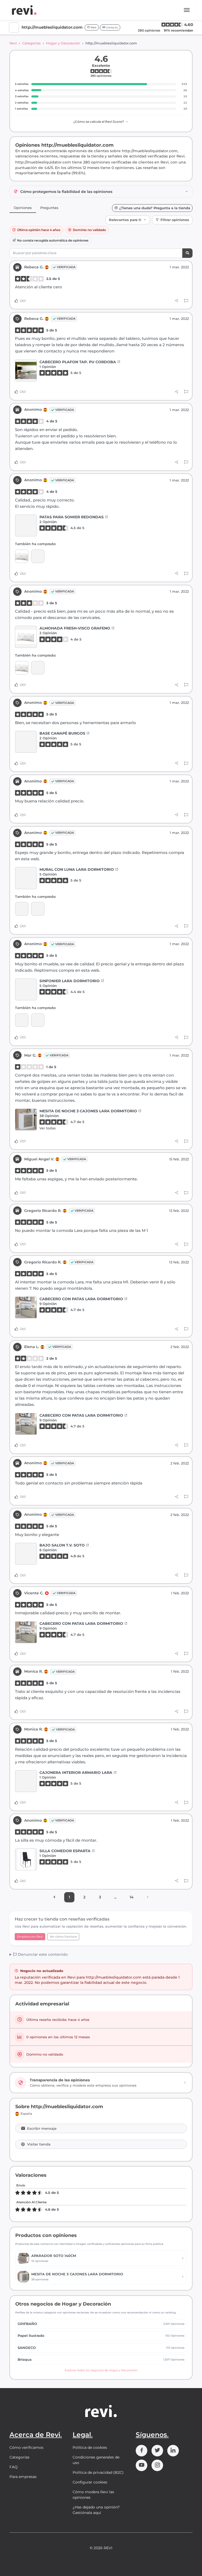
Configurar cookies (90, 2482)
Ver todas (48, 1128)
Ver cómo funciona (63, 1937)
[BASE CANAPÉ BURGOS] (26, 742)
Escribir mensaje (42, 2129)
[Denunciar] (186, 301)
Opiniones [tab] (23, 208)
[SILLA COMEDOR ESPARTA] (26, 1859)
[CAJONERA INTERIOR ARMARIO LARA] (26, 1781)
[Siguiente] (148, 1897)
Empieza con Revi (30, 1937)
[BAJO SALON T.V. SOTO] (26, 1554)
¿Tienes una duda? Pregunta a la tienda (155, 208)
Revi (13, 43)
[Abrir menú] (187, 10)
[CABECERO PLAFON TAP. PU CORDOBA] (26, 370)
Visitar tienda (39, 2144)
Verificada (66, 267)
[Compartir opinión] (177, 301)
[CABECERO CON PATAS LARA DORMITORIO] (26, 1307)
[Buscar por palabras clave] (187, 253)
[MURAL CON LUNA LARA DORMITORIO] (26, 878)
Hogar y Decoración (63, 43)
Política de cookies (90, 2447)
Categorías (31, 43)
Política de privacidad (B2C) (98, 2472)
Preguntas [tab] (49, 208)
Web (93, 27)
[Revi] (24, 10)
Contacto (111, 27)
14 (132, 1897)
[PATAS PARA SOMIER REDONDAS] (26, 526)
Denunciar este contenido (42, 1954)
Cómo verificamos (26, 2447)
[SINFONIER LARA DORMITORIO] (22, 909)
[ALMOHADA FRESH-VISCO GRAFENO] (22, 556)
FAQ (14, 2467)
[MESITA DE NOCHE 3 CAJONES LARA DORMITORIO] (26, 1120)
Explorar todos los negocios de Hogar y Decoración (101, 2370)
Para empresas (23, 2477)
